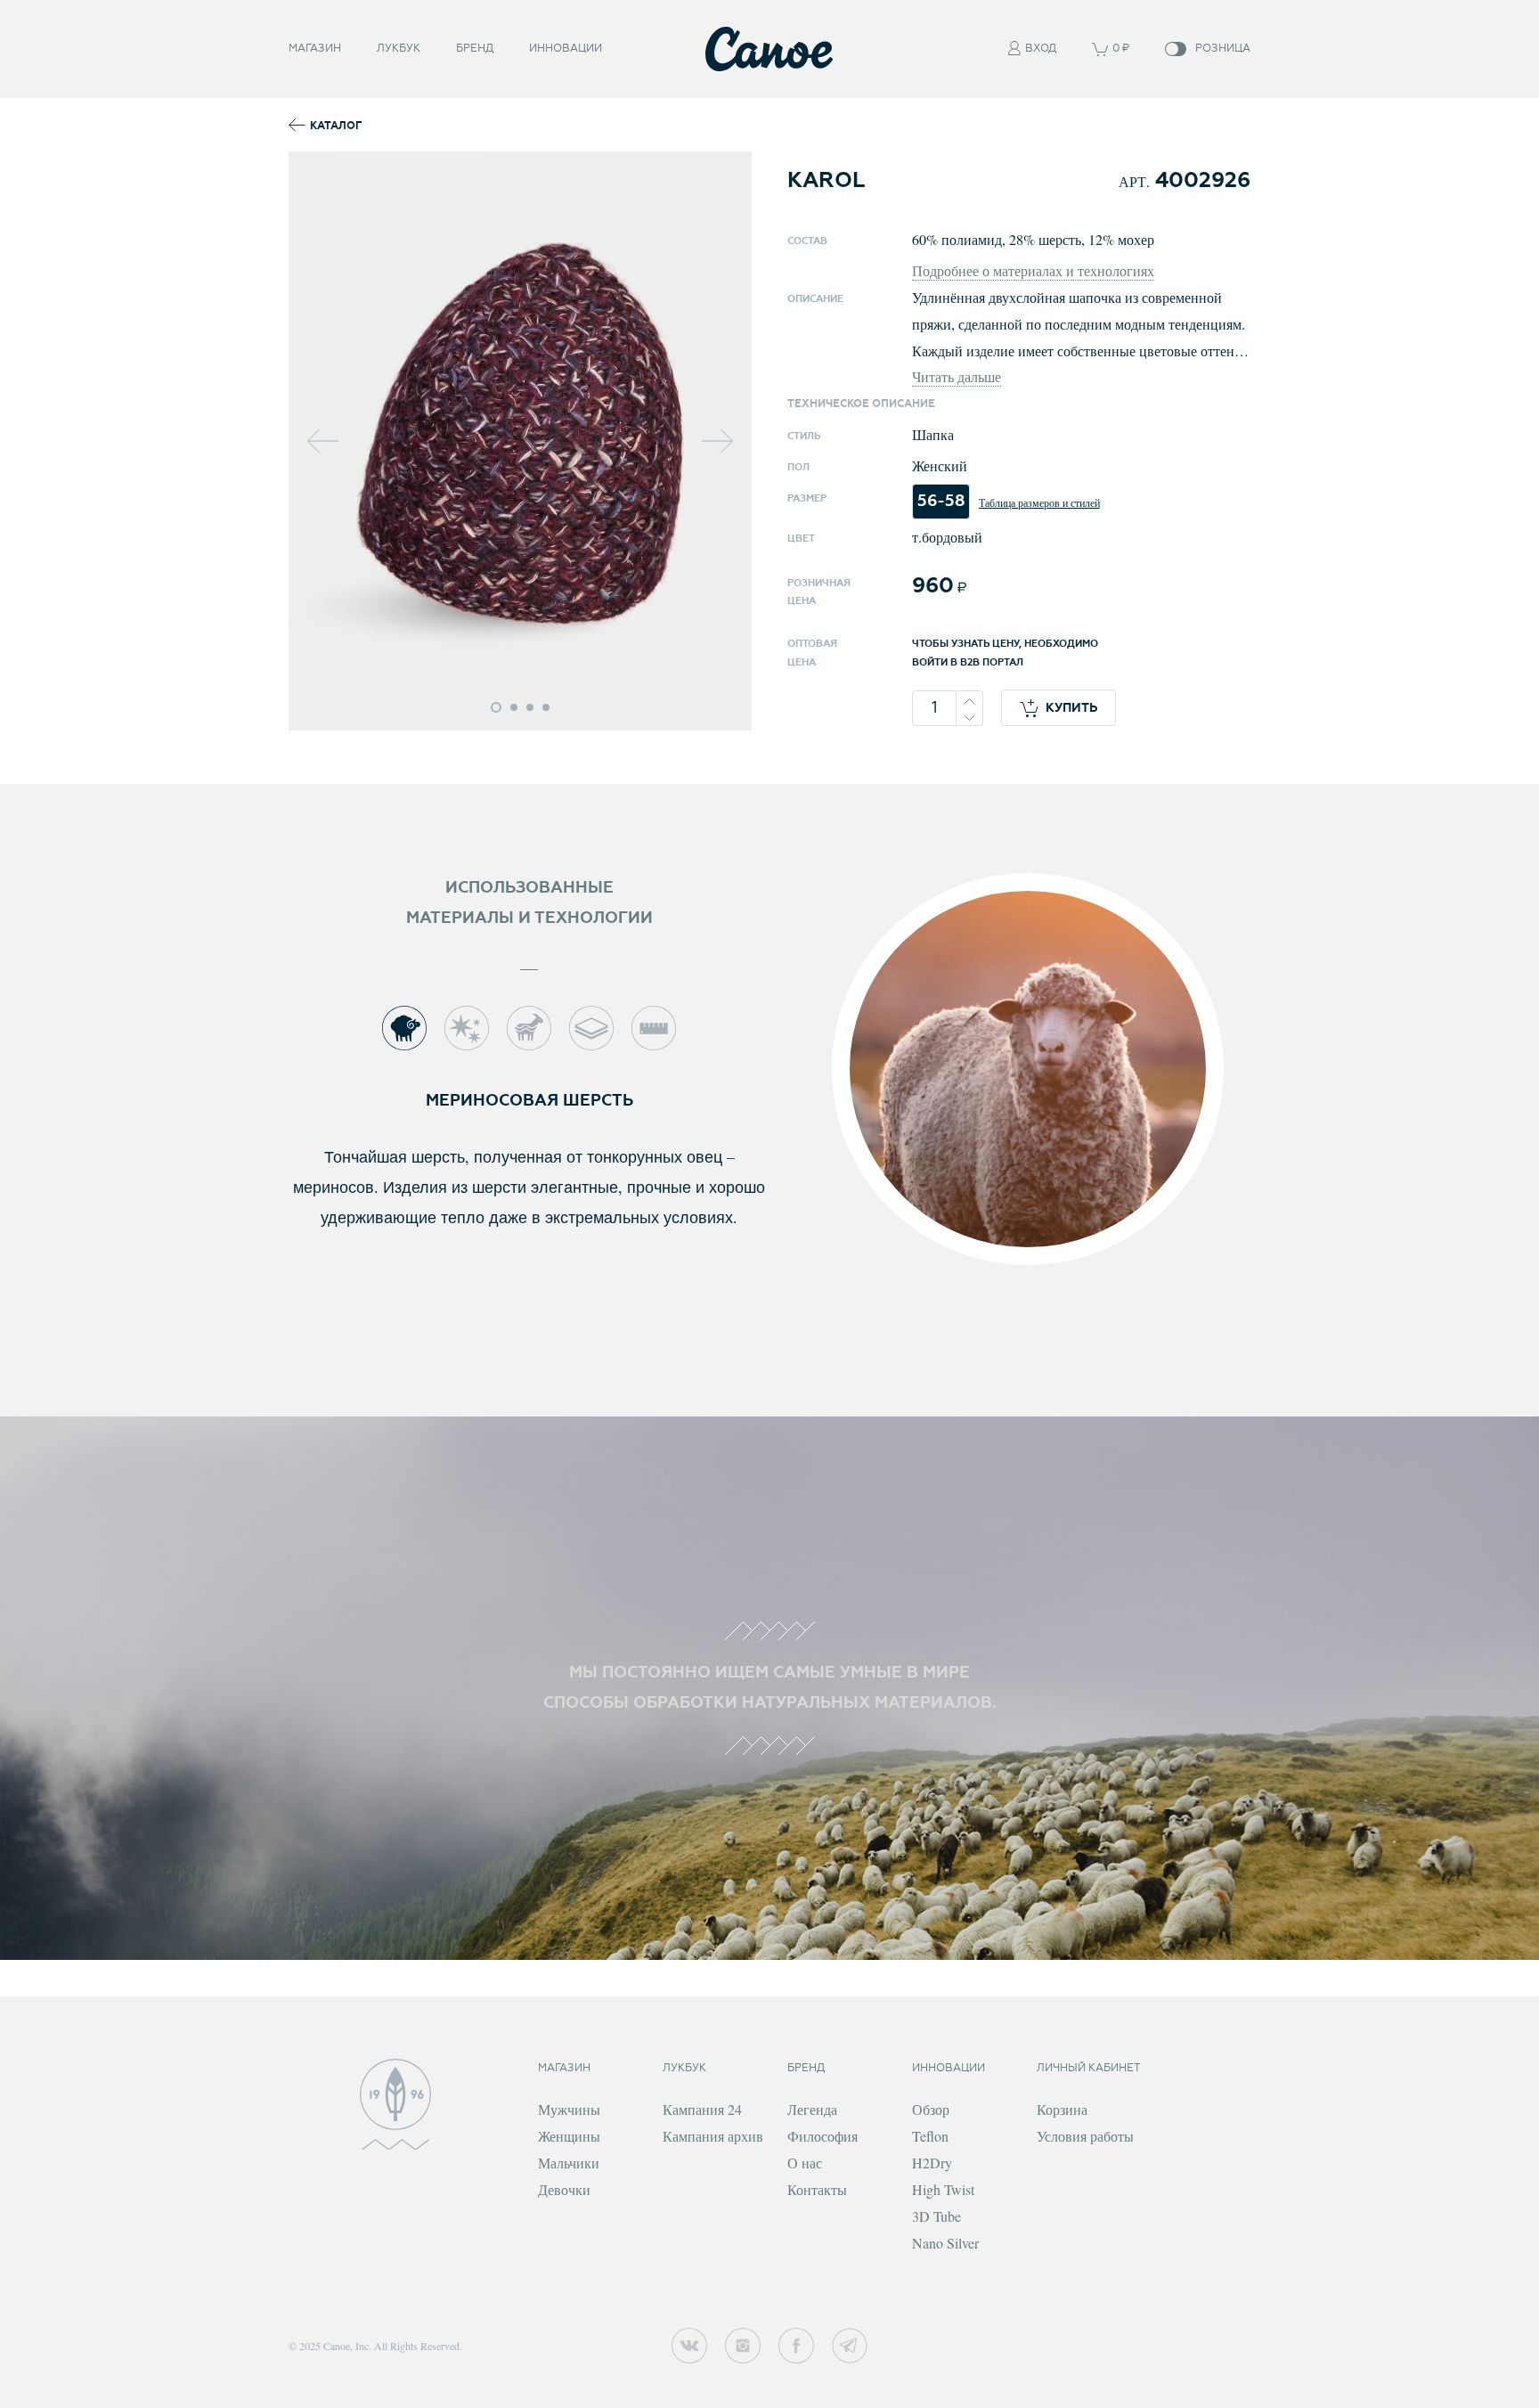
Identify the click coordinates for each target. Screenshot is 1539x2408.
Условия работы (1085, 2136)
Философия (822, 2136)
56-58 (941, 501)
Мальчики (569, 2163)
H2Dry (932, 2163)
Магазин (315, 49)
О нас (805, 2163)
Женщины (569, 2136)
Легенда (812, 2109)
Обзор (931, 2109)
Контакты (817, 2189)
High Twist (943, 2189)
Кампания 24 (702, 2109)
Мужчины (569, 2109)
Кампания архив (713, 2136)
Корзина (1062, 2109)
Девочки (564, 2189)
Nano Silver (945, 2243)
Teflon (930, 2136)
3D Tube (936, 2216)
